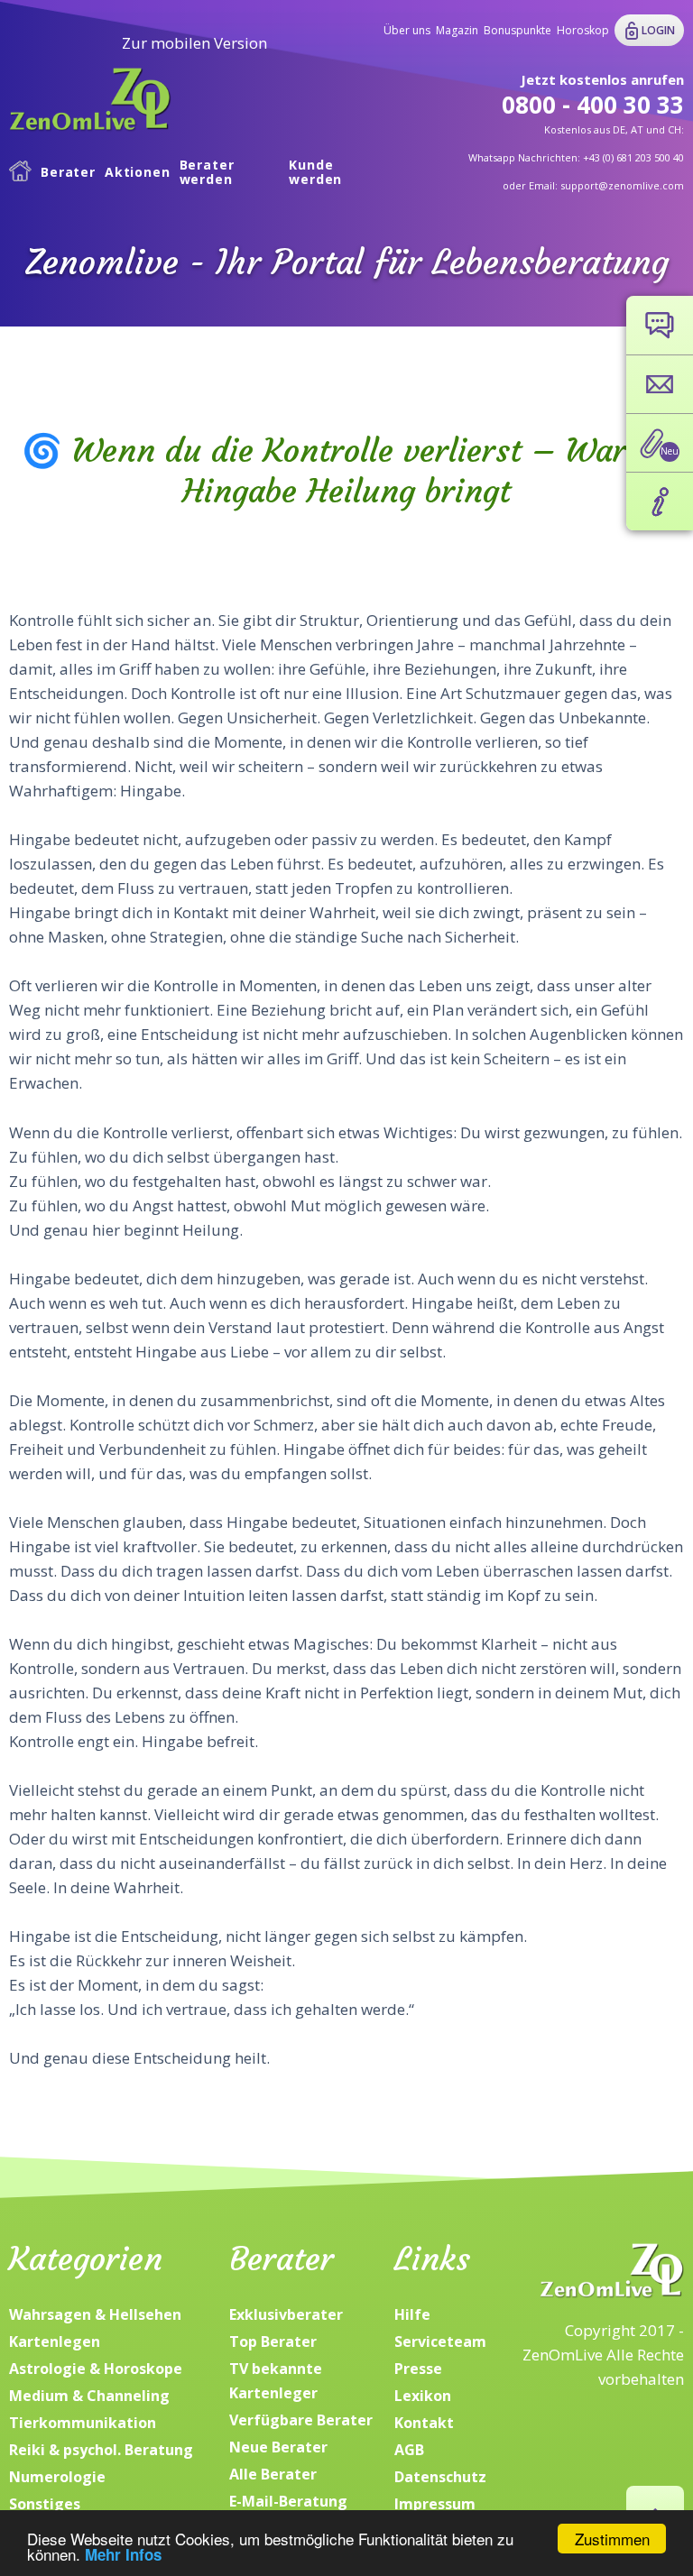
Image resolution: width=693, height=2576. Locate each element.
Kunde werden (315, 173)
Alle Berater (273, 2474)
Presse (418, 2369)
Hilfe (412, 2314)
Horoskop (583, 30)
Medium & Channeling (89, 2396)
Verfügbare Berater (301, 2420)
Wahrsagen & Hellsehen (95, 2314)
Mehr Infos (123, 2554)
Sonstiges (45, 2504)
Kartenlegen (55, 2341)
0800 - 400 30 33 (593, 105)
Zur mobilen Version (194, 43)
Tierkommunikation (83, 2423)
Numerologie (57, 2477)
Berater (68, 172)
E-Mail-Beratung (288, 2501)
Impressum (435, 2504)
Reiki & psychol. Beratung (101, 2450)
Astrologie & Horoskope (96, 2369)
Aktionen (138, 172)
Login (658, 30)
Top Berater (273, 2341)
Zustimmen (612, 2539)
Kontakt (424, 2423)
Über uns (407, 30)
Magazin (457, 30)
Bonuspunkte (517, 30)
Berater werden (207, 173)
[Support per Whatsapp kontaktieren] (660, 325)
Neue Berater (278, 2447)
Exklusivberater (286, 2314)
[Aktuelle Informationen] (660, 501)
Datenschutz (440, 2477)
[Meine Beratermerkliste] (660, 443)
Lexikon (423, 2396)
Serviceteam (440, 2341)
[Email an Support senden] (660, 384)
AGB (409, 2450)
